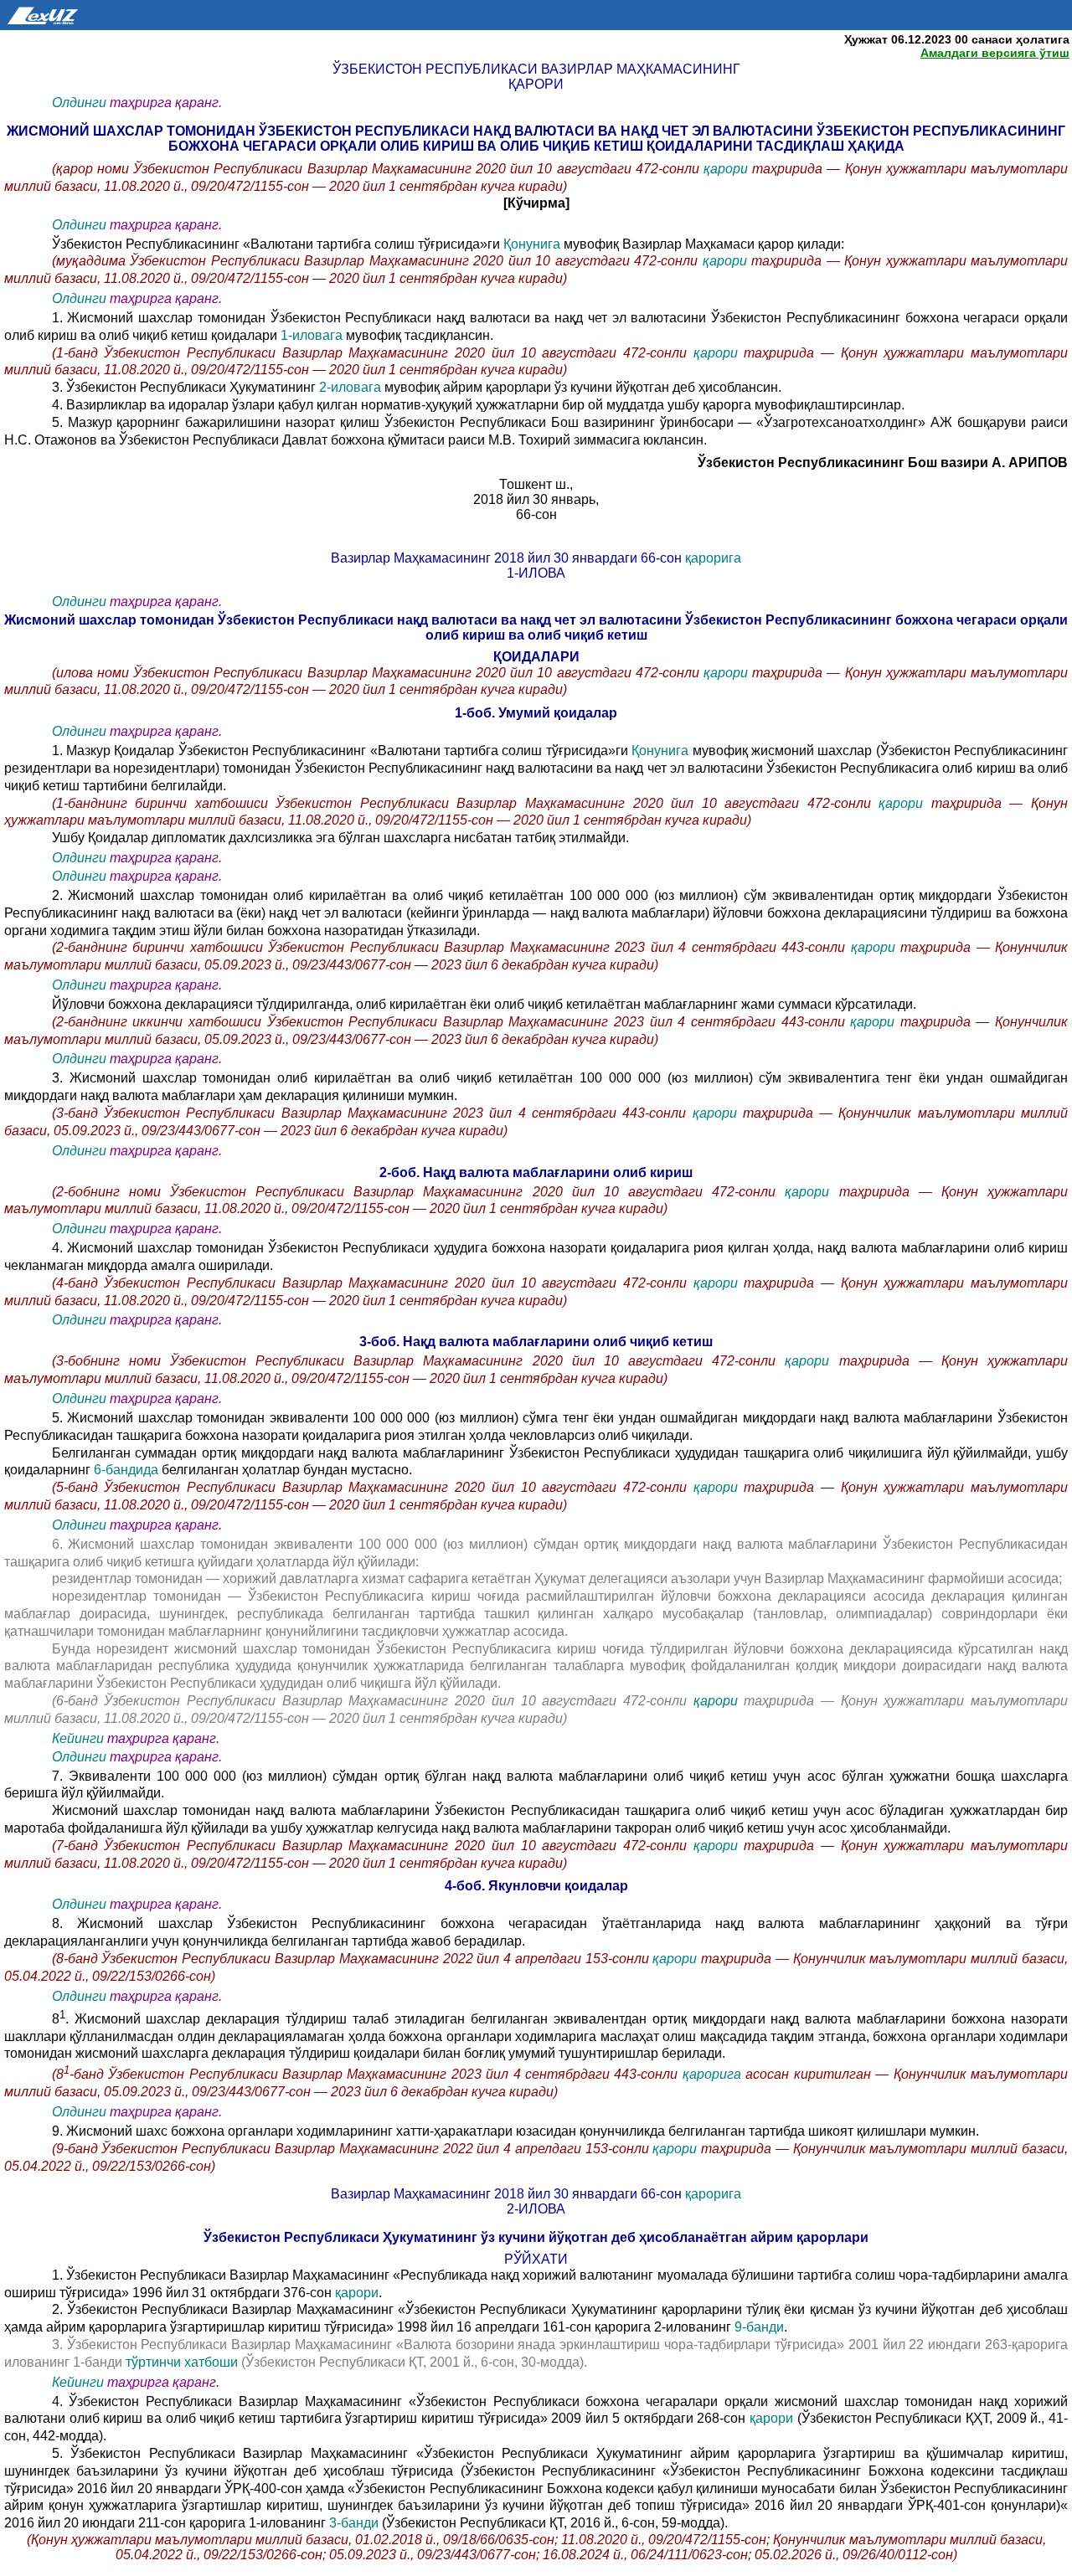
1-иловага (312, 335)
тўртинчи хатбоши (183, 2362)
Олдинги (79, 103)
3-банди (356, 2523)
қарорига (713, 558)
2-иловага (352, 387)
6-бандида (128, 1470)
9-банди (759, 2327)
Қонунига (533, 244)
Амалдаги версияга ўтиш (995, 53)
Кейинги (78, 1738)
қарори (728, 169)
